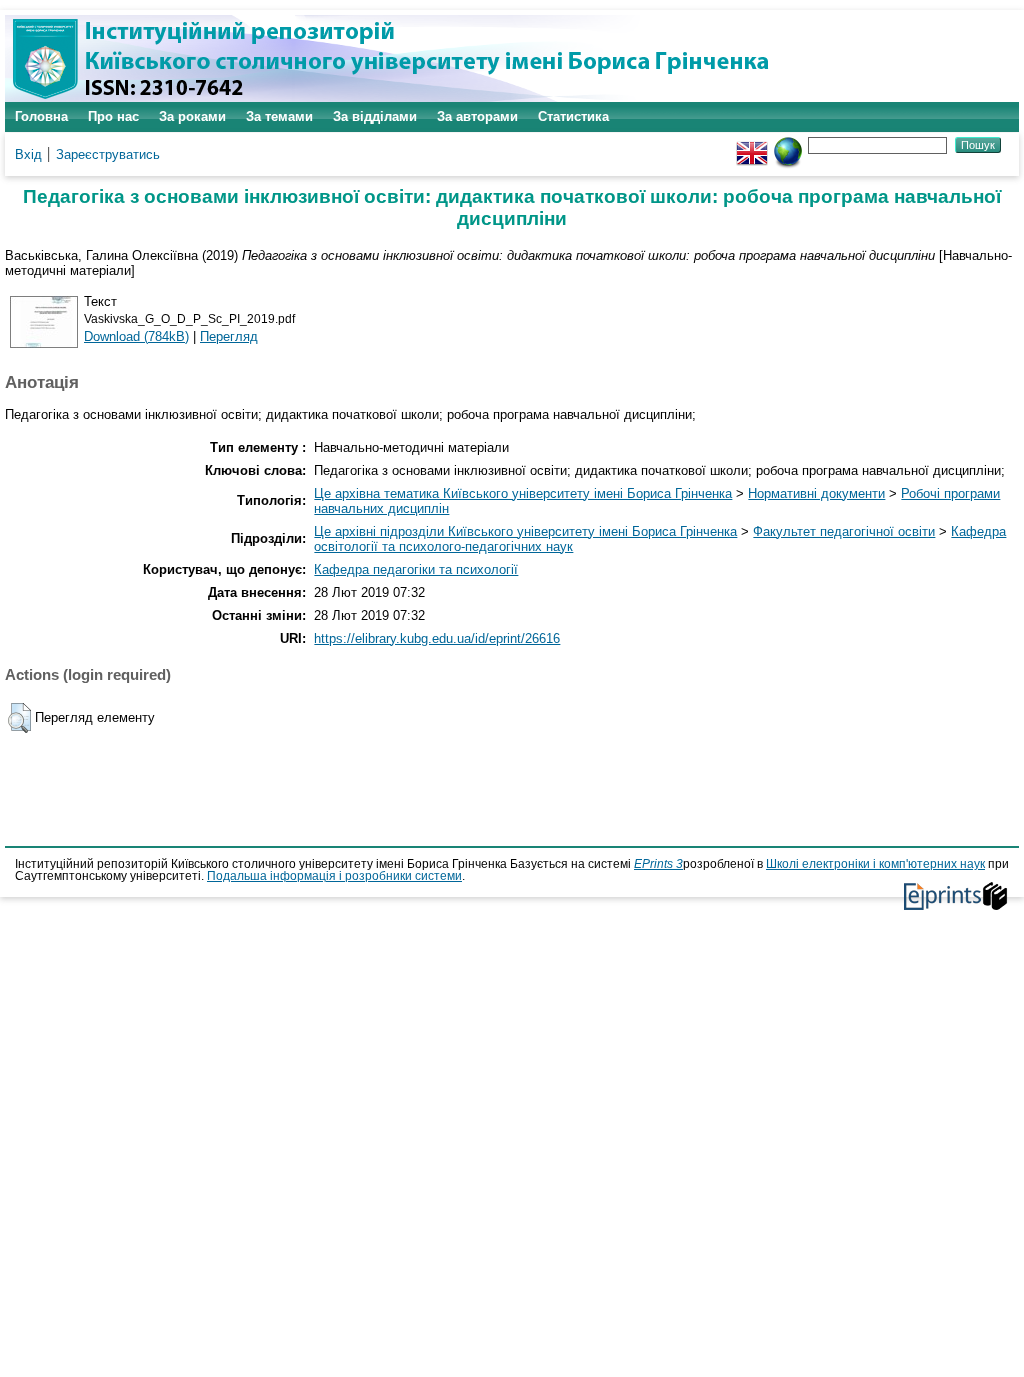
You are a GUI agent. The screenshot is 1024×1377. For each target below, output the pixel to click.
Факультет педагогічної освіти (844, 531)
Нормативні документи (816, 493)
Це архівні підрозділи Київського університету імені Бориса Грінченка (525, 531)
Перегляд (229, 336)
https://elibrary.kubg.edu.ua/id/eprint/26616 (437, 638)
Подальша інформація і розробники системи (334, 876)
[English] (752, 144)
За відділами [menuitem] (375, 116)
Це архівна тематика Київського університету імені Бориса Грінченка (523, 493)
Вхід (28, 154)
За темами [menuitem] (279, 116)
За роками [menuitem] (192, 116)
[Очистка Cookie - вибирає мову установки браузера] (788, 144)
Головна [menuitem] (41, 116)
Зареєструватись (108, 154)
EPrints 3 (658, 864)
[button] (19, 718)
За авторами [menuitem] (477, 116)
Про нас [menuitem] (113, 116)
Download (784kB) (136, 336)
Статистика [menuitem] (573, 116)
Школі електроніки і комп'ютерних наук (875, 864)
